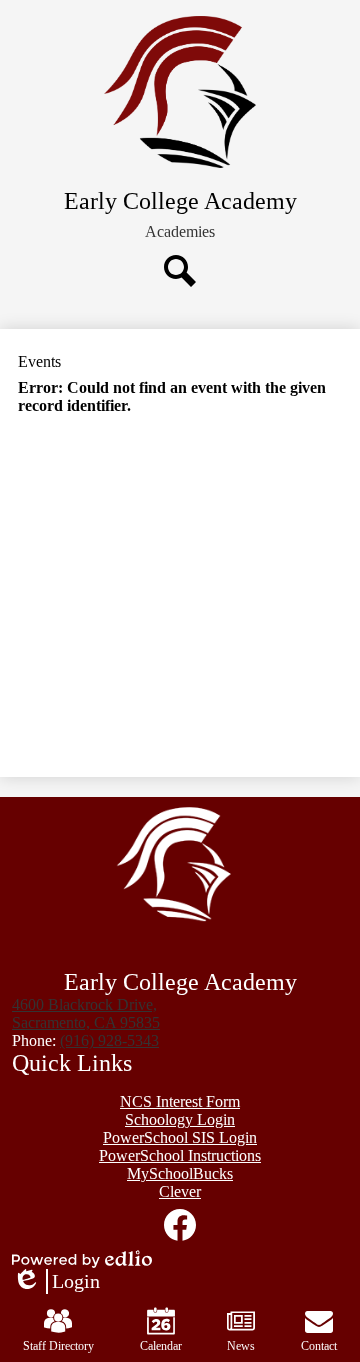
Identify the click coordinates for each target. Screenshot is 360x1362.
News (241, 1346)
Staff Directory (58, 1346)
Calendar (161, 1346)
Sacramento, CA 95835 (86, 1013)
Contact (319, 1346)
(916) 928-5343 (109, 1040)
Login (56, 1282)
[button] (180, 232)
